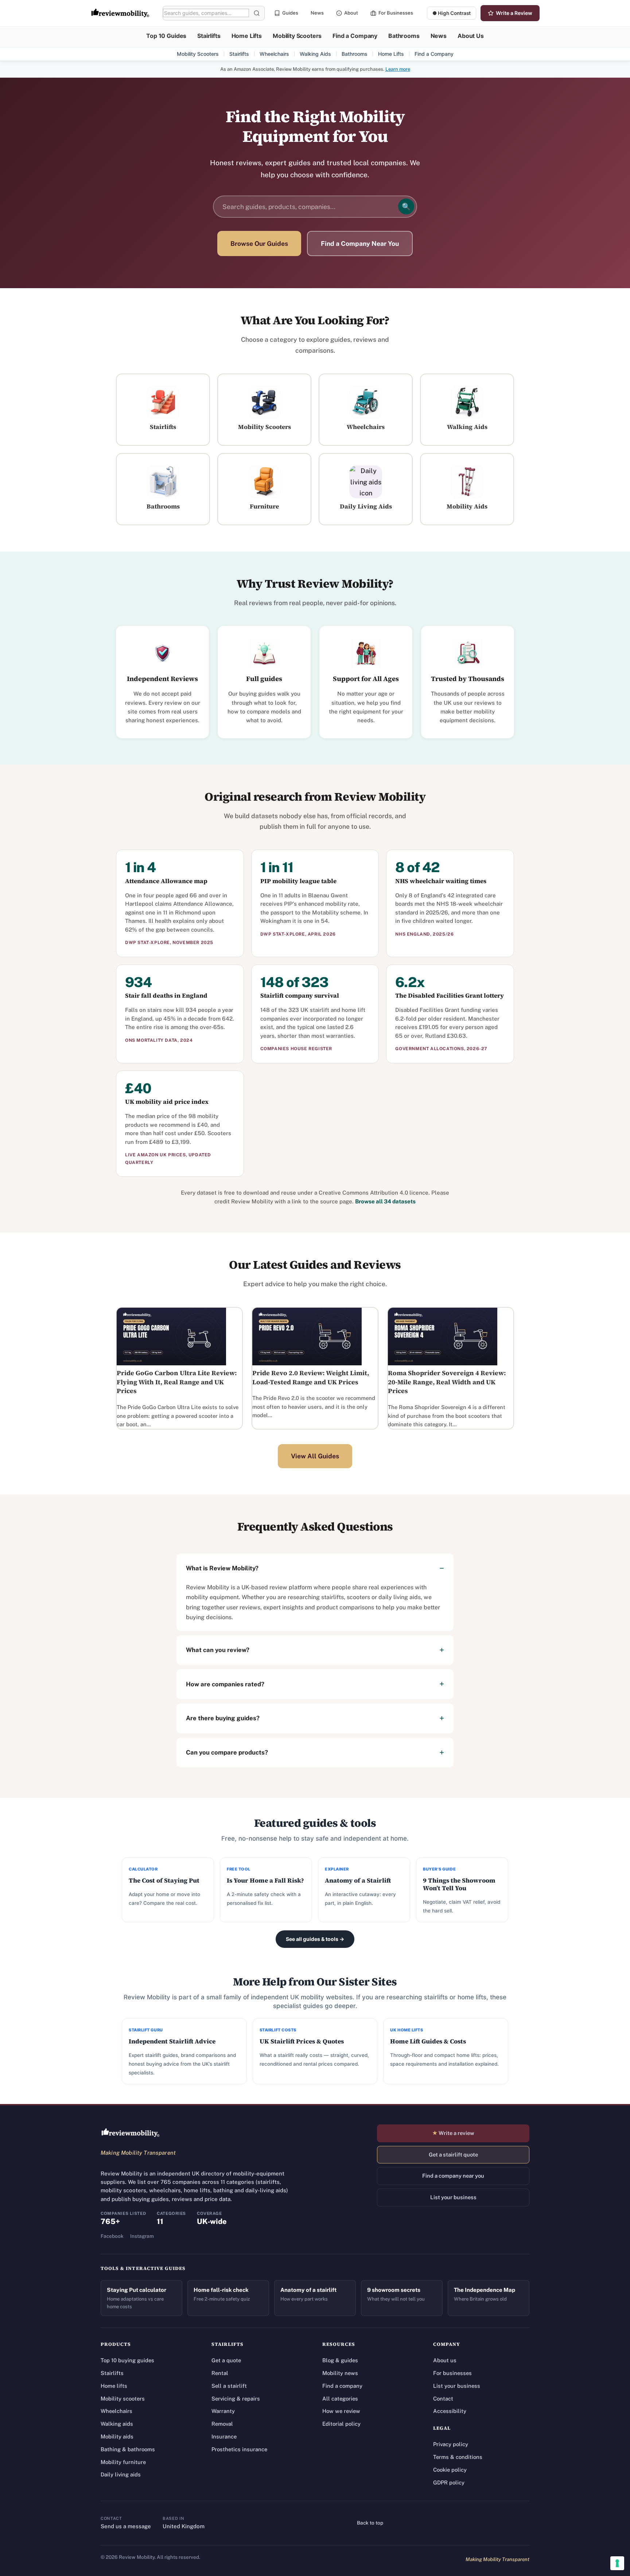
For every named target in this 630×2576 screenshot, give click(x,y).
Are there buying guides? (223, 1718)
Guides (290, 13)
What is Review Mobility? (222, 1568)
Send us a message (126, 2526)
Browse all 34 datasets (385, 1201)
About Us (471, 36)
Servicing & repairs (236, 2399)
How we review (341, 2411)
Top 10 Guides (166, 36)
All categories (340, 2399)
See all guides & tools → (315, 1939)
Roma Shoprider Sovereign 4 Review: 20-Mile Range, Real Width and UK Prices (447, 1382)
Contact (443, 2399)
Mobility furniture (123, 2462)
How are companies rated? (225, 1684)
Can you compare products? (227, 1752)
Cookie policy (450, 2470)
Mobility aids (117, 2436)
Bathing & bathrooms (128, 2449)
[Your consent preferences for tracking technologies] (617, 2563)
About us (445, 2360)
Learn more (398, 69)
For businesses (452, 2373)
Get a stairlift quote (453, 2155)
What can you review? (218, 1650)
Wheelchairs (274, 54)
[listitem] (163, 410)
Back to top (370, 2523)
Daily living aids (121, 2474)
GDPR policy (449, 2482)
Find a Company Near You (360, 243)
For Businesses (396, 13)
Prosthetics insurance (239, 2449)
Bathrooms (404, 36)
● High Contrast (452, 13)
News (317, 13)
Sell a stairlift (229, 2386)
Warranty (223, 2411)
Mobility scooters (123, 2399)
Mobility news (340, 2373)
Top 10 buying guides (127, 2360)
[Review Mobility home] (131, 2133)
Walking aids (117, 2424)
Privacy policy (451, 2444)
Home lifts (114, 2386)
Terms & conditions (458, 2457)
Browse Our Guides (259, 243)
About (351, 13)
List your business (453, 2197)
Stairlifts (209, 36)
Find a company (342, 2386)
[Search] (257, 13)
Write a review (453, 2133)
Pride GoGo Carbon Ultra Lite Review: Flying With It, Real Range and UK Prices (177, 1382)
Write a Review (514, 13)
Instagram (142, 2236)
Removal (222, 2424)
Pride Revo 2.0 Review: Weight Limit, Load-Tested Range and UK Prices (311, 1378)
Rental (220, 2373)
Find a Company (355, 36)
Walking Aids (315, 54)
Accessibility (450, 2411)
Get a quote (226, 2360)
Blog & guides (340, 2360)
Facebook (112, 2236)
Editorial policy (341, 2424)
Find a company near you (453, 2176)
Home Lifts (247, 36)
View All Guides (315, 1456)
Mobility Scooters (297, 36)
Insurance (224, 2436)
